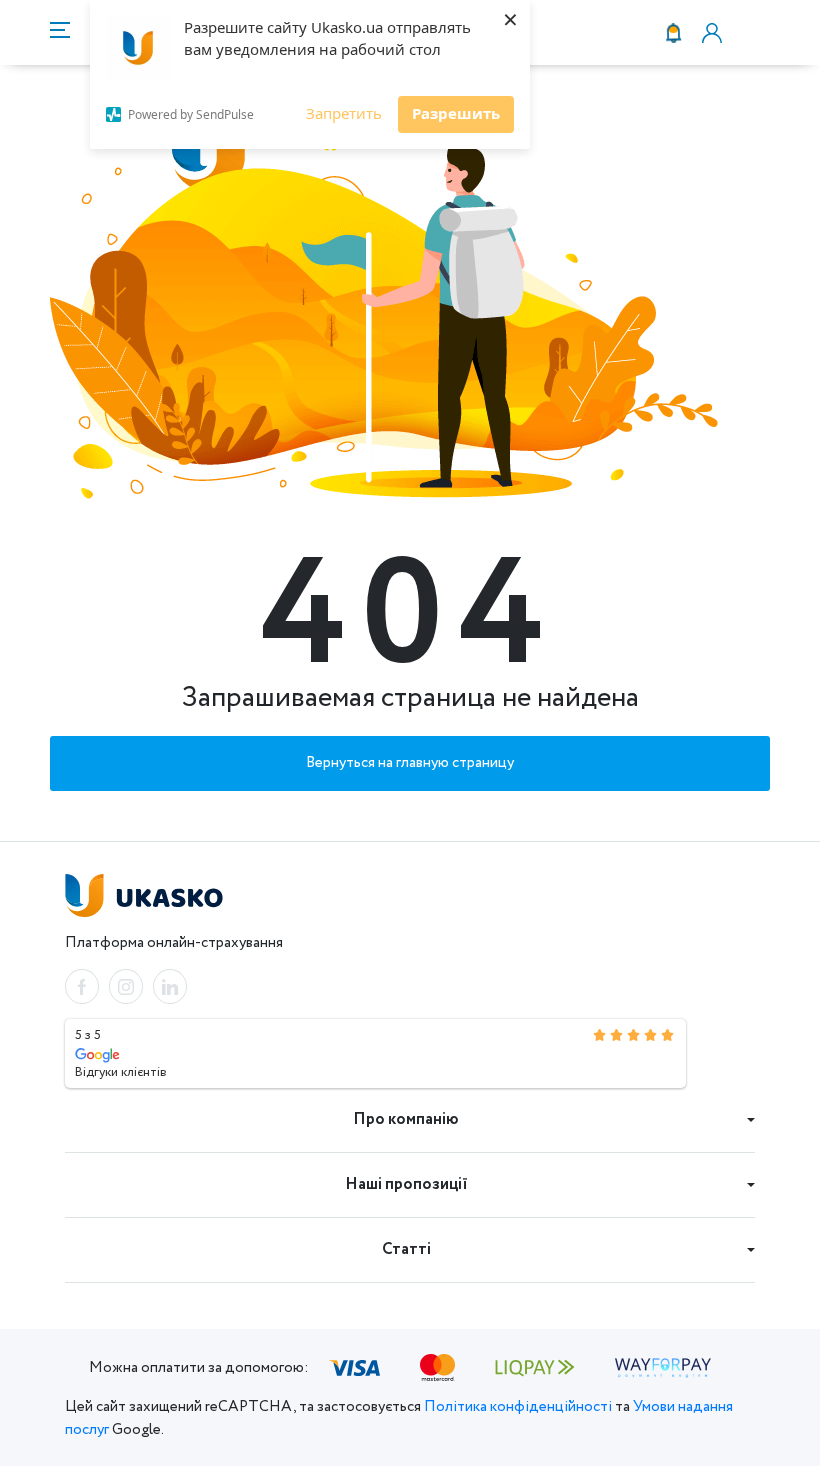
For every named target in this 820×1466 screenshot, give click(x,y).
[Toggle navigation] (60, 32)
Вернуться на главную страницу (410, 763)
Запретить (344, 113)
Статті (406, 1249)
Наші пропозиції (406, 1184)
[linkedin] (170, 986)
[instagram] (126, 986)
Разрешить (456, 113)
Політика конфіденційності (518, 1407)
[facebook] (82, 986)
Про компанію (406, 1119)
